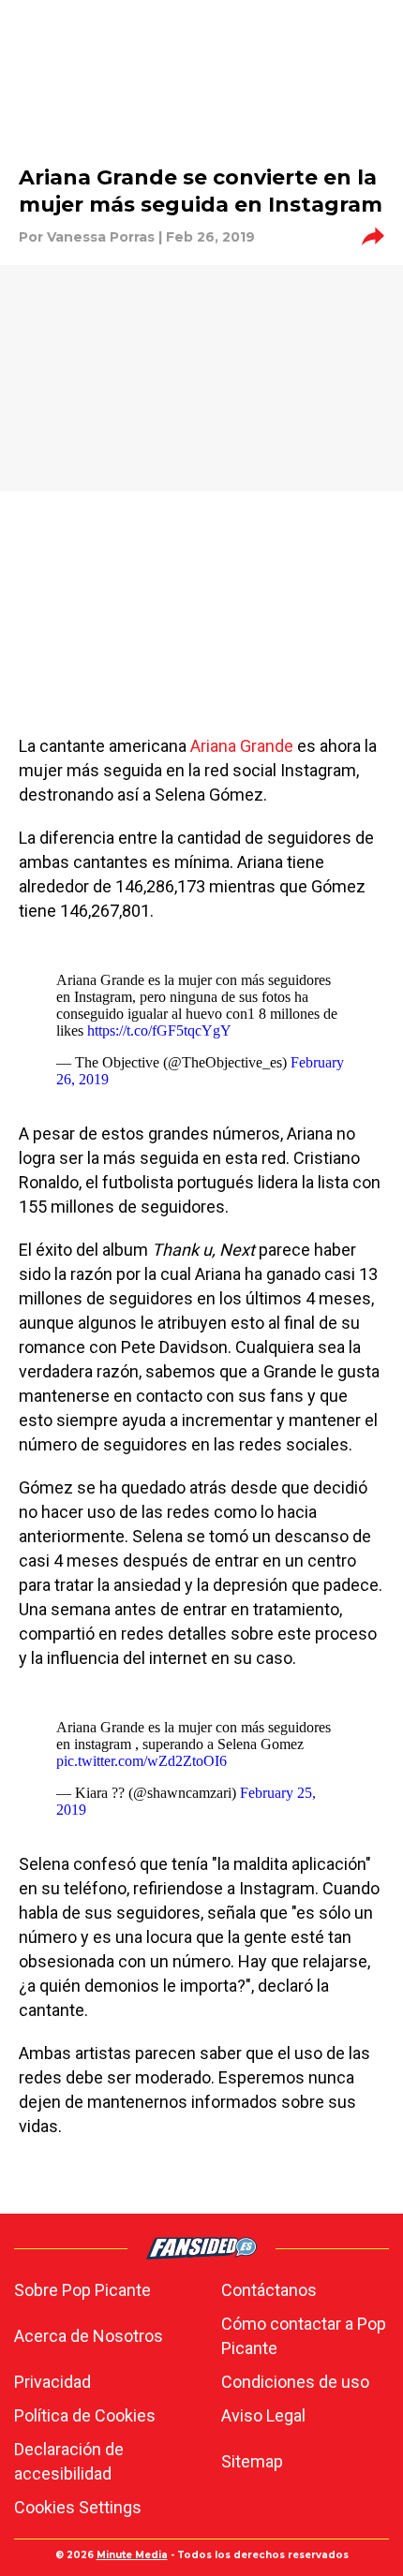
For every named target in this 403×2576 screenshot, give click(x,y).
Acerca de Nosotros (89, 2336)
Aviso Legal (263, 2415)
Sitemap (252, 2461)
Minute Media (132, 2555)
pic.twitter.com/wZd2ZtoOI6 (142, 1761)
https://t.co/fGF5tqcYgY (159, 1030)
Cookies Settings (78, 2507)
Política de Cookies (85, 2415)
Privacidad (52, 2382)
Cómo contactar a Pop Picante (304, 2336)
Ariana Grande (242, 746)
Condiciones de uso (295, 2382)
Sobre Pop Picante (82, 2290)
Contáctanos (269, 2290)
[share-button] (373, 237)
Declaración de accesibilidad (69, 2461)
